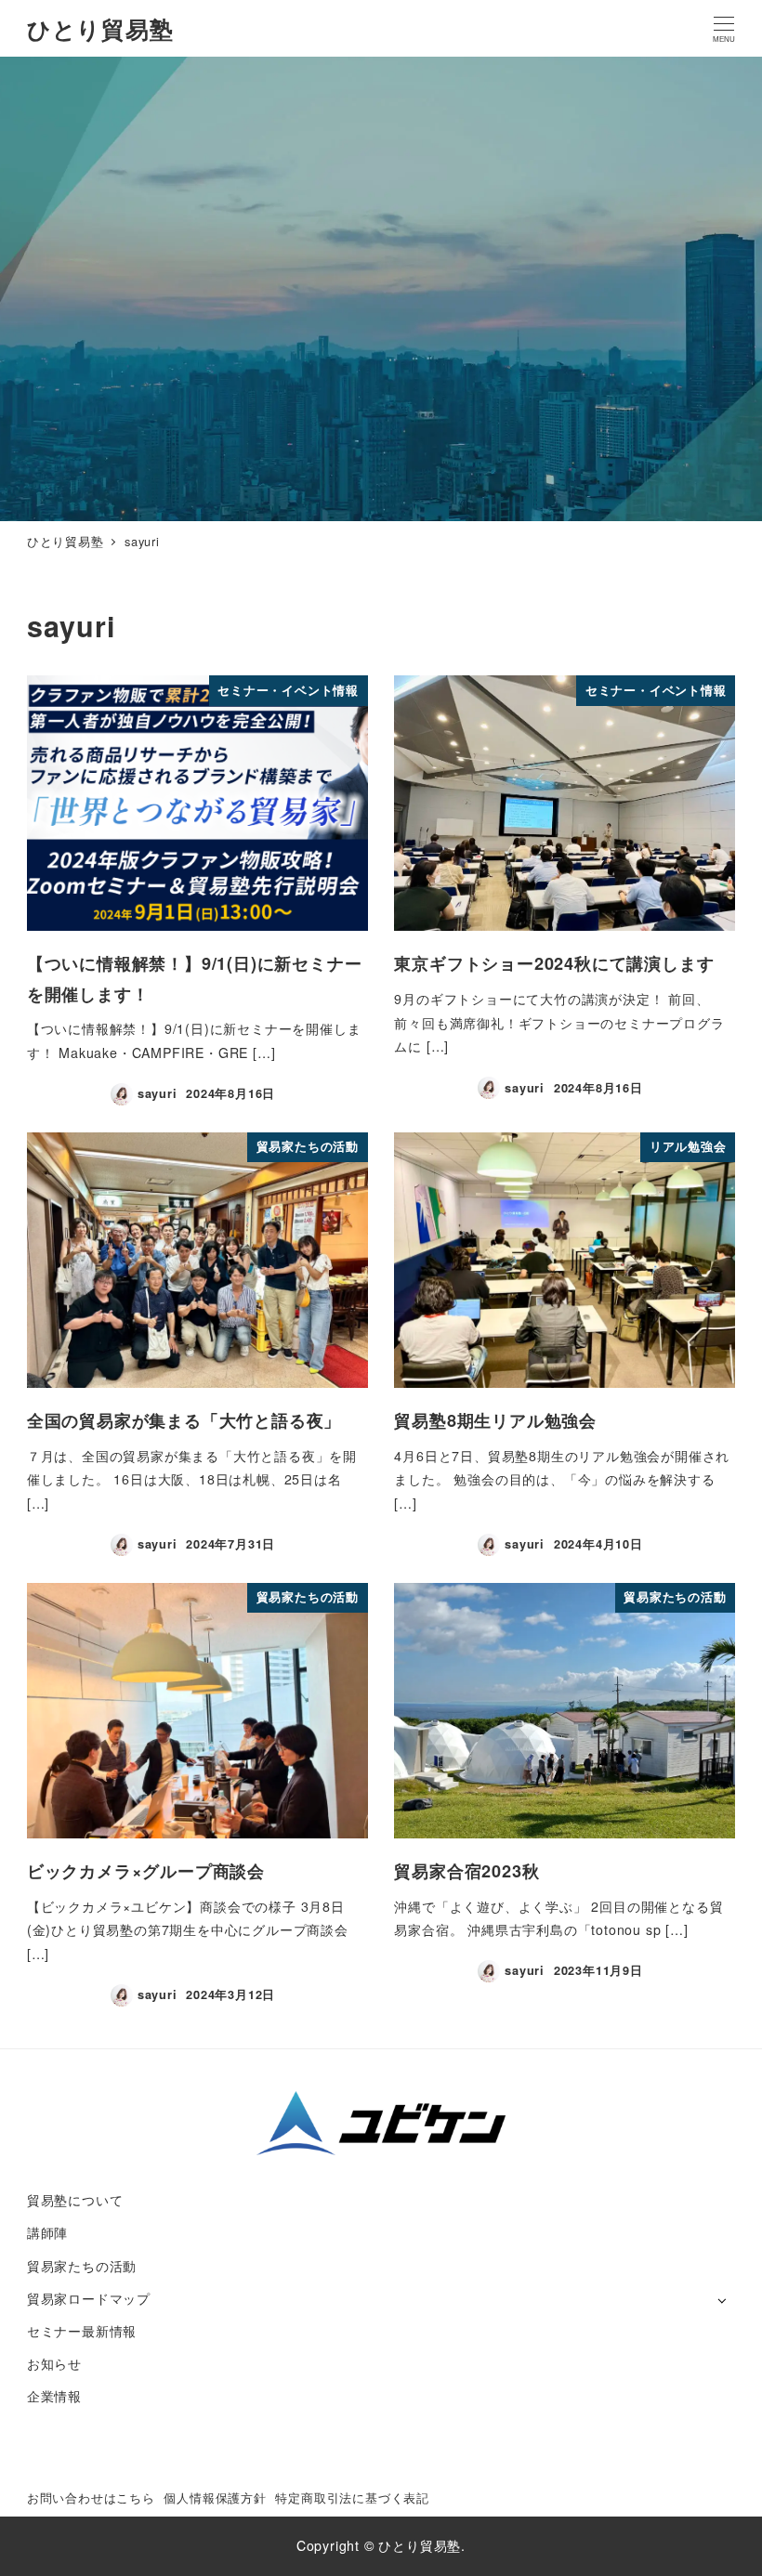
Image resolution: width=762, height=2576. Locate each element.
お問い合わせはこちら (91, 2498)
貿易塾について (75, 2200)
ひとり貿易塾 (100, 29)
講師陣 (47, 2232)
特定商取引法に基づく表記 (352, 2498)
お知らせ (54, 2363)
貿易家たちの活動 (82, 2266)
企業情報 (54, 2396)
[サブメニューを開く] (722, 2300)
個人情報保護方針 (215, 2498)
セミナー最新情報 (82, 2331)
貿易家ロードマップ (89, 2298)
